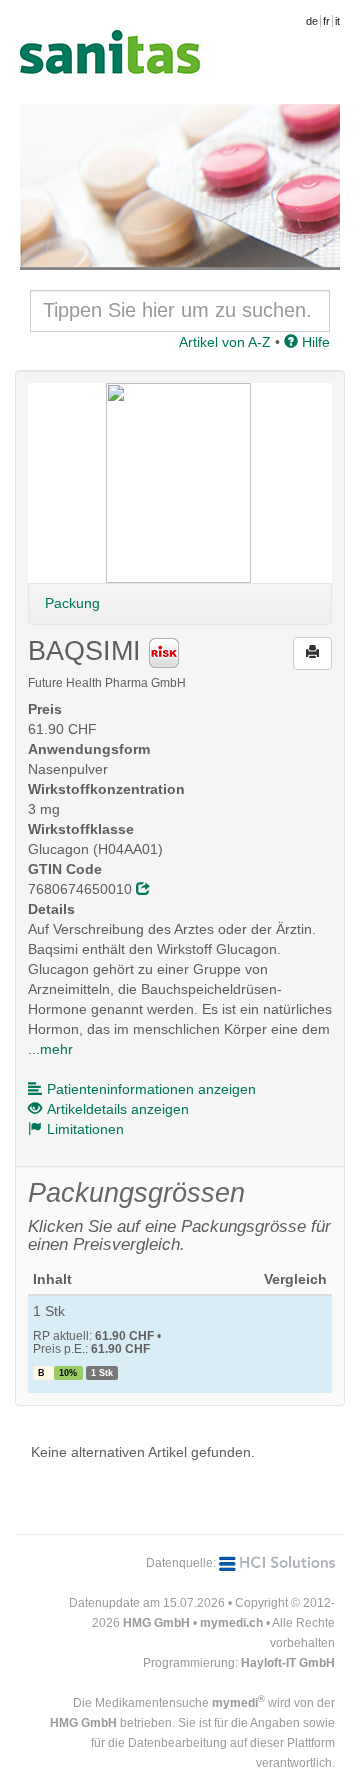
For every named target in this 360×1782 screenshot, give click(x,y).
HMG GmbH (156, 1623)
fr (326, 21)
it (337, 21)
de (312, 21)
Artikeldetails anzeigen (118, 1109)
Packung (72, 603)
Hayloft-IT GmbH (288, 1663)
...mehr (50, 1049)
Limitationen (85, 1129)
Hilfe (314, 342)
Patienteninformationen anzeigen (151, 1089)
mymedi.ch (231, 1623)
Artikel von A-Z (225, 342)
